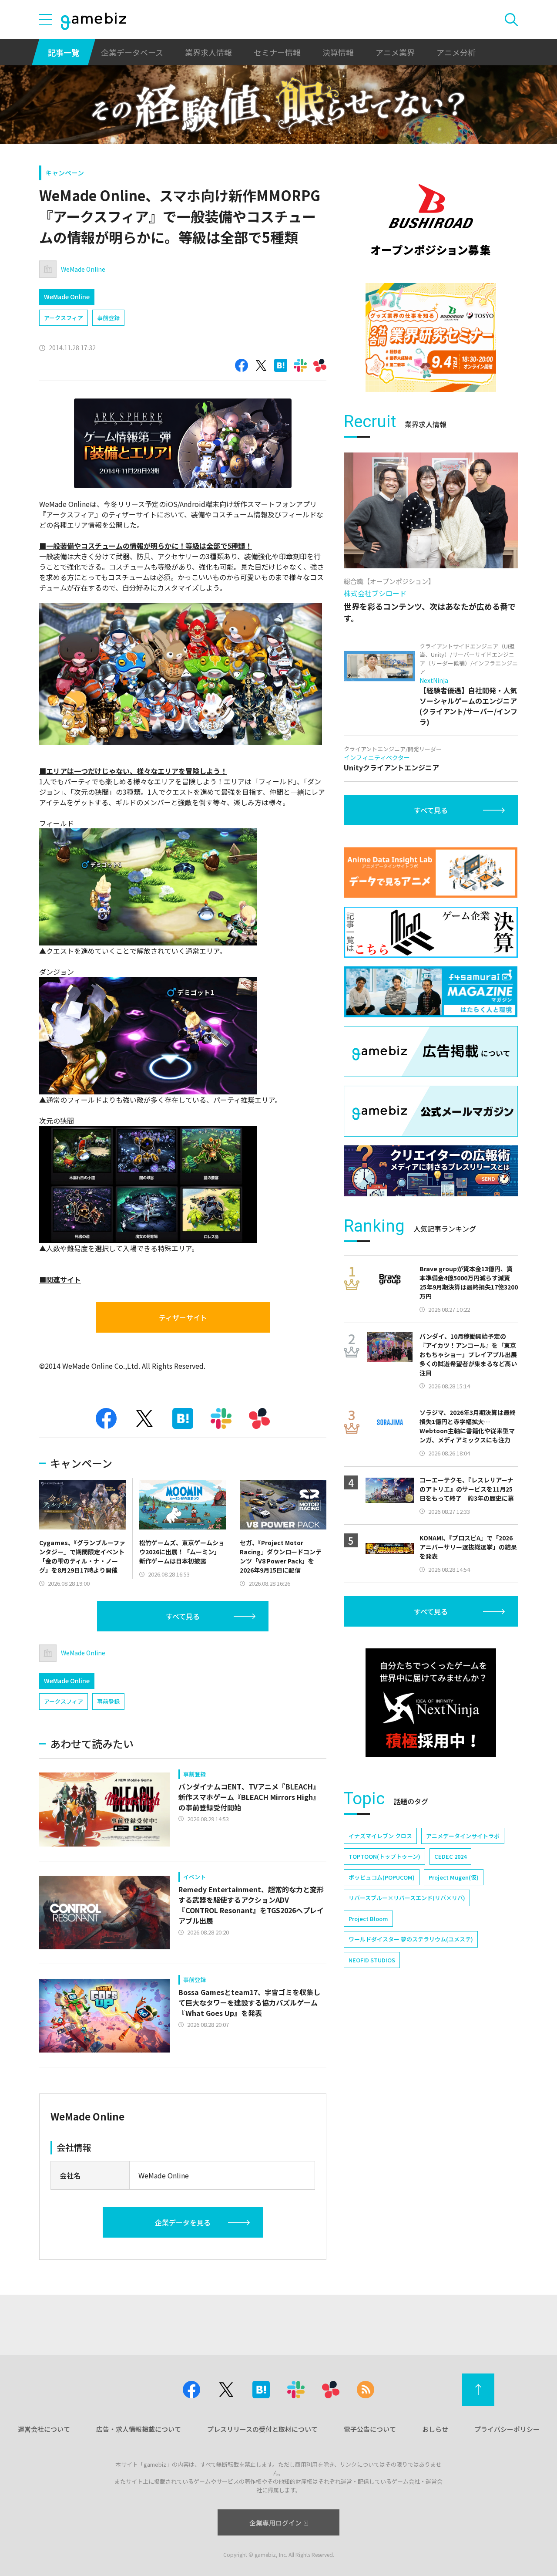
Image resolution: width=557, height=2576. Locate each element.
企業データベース (132, 52)
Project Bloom (368, 1919)
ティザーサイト (183, 1317)
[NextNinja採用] (431, 1703)
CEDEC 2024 (450, 1856)
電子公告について (370, 2429)
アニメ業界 (395, 52)
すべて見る (183, 1616)
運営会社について (44, 2429)
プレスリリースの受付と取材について (262, 2429)
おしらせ (435, 2429)
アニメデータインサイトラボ (463, 1836)
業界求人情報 (208, 52)
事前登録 (108, 318)
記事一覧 (64, 52)
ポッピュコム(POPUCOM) (382, 1877)
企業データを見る (183, 2222)
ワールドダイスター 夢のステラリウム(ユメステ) (411, 1939)
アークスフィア (64, 318)
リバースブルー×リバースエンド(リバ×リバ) (407, 1898)
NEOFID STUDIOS (372, 1960)
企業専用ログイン (275, 2523)
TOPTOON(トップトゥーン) (384, 1856)
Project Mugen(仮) (454, 1877)
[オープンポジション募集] (431, 220)
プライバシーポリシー (507, 2429)
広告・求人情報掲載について (139, 2429)
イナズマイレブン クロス (380, 1836)
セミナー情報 (277, 52)
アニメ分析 (456, 52)
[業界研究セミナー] (431, 338)
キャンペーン (65, 173)
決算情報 (338, 52)
